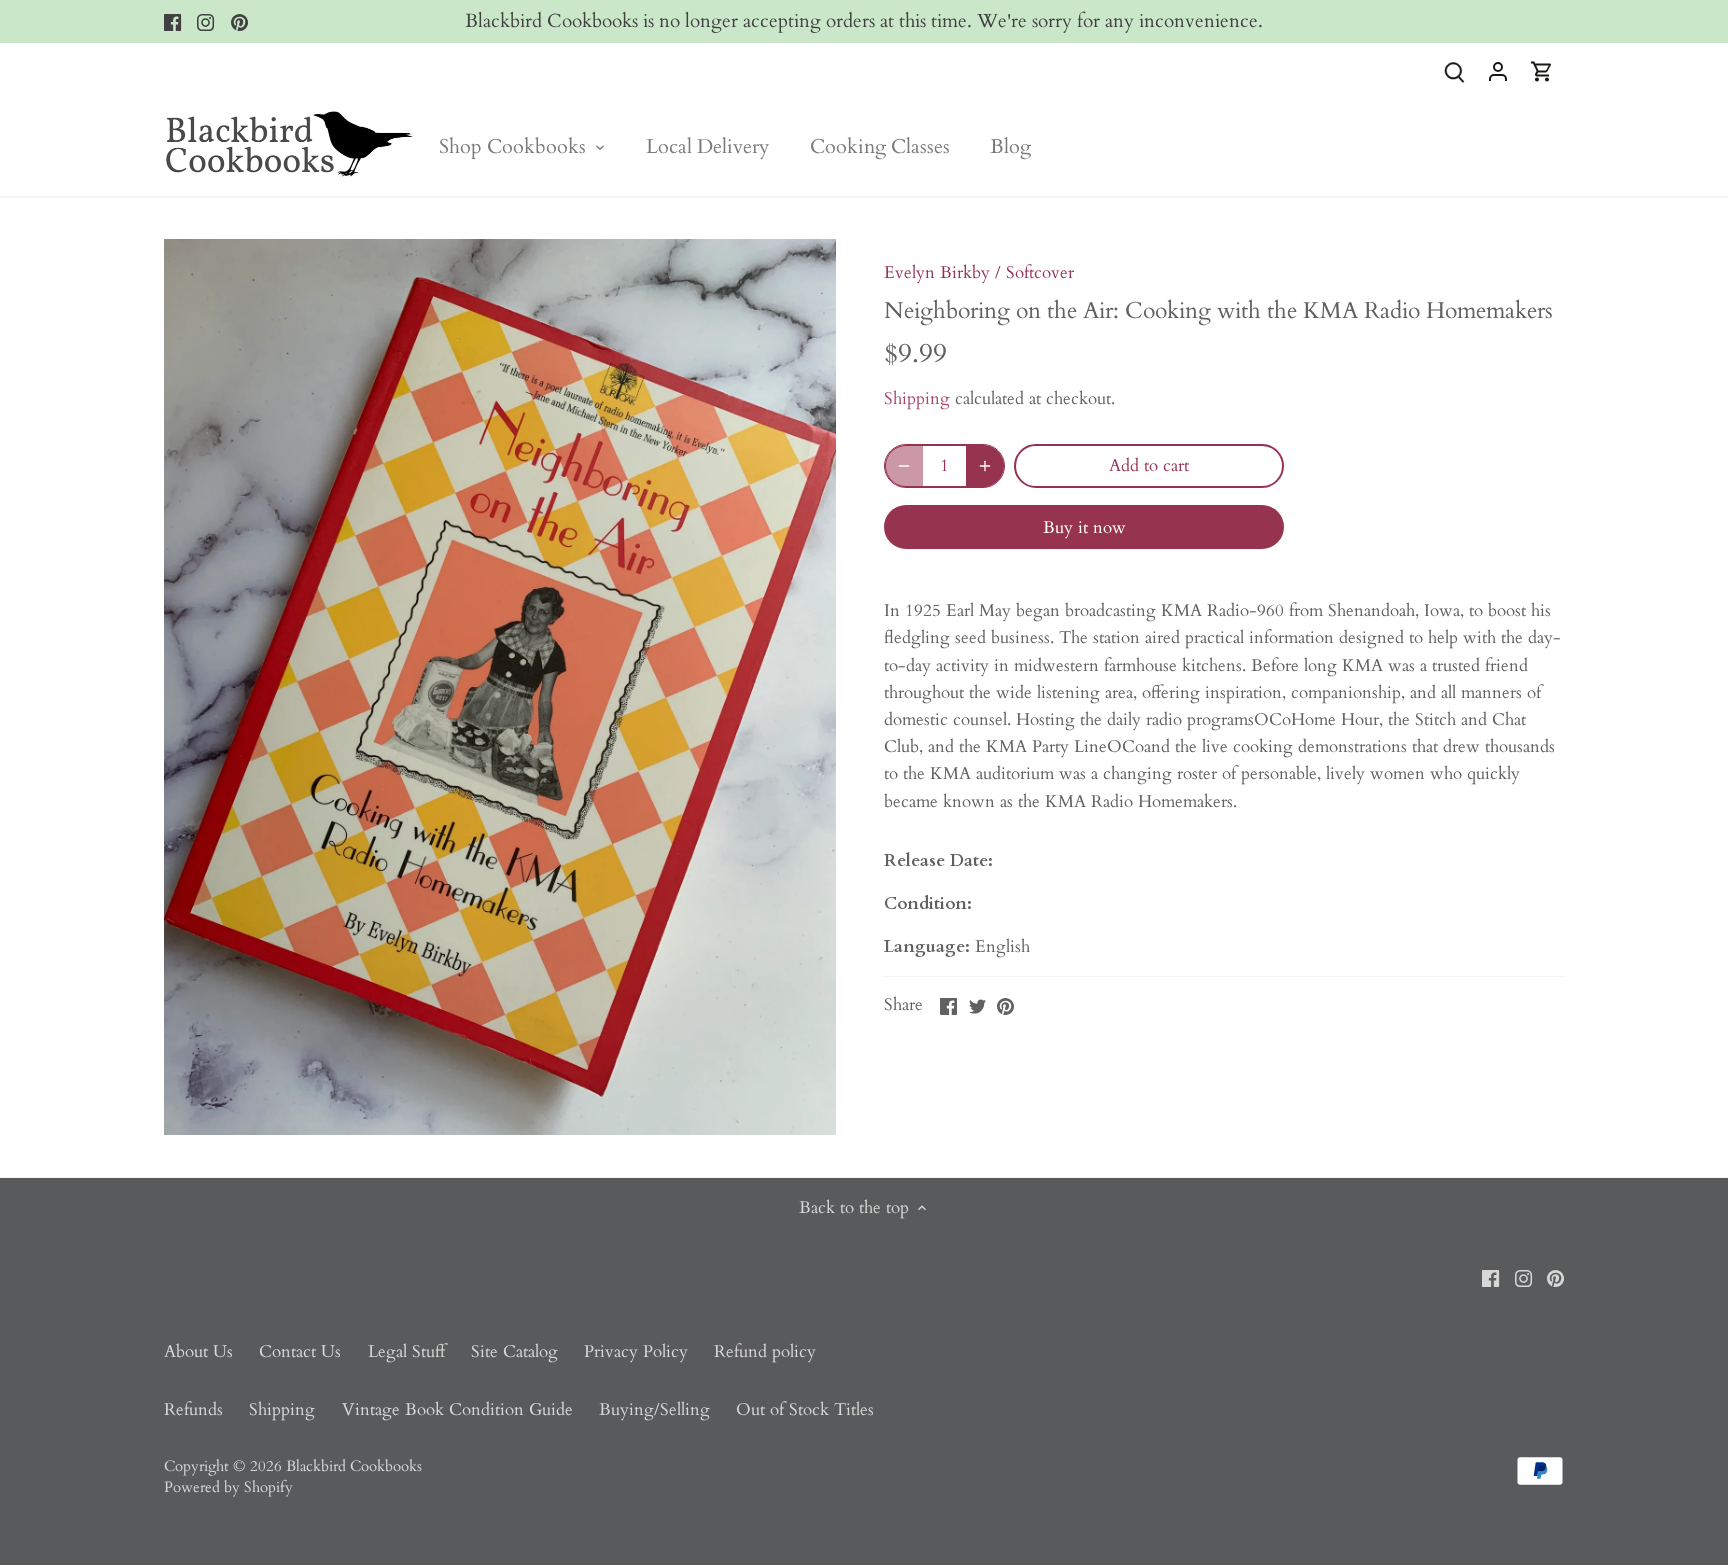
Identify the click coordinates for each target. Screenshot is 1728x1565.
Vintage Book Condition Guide (457, 1409)
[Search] (1454, 70)
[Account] (1498, 70)
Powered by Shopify (228, 1487)
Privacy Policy (636, 1351)
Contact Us (300, 1351)
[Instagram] (205, 22)
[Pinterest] (239, 22)
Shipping (917, 398)
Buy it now (1084, 527)
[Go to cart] (1542, 70)
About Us (198, 1351)
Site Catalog (514, 1351)
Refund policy (765, 1351)
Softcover (1040, 272)
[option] (500, 687)
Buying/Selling (654, 1409)
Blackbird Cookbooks (354, 1466)
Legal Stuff (406, 1351)
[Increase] (985, 466)
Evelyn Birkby (937, 272)
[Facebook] (172, 22)
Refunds (193, 1409)
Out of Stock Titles (805, 1409)
